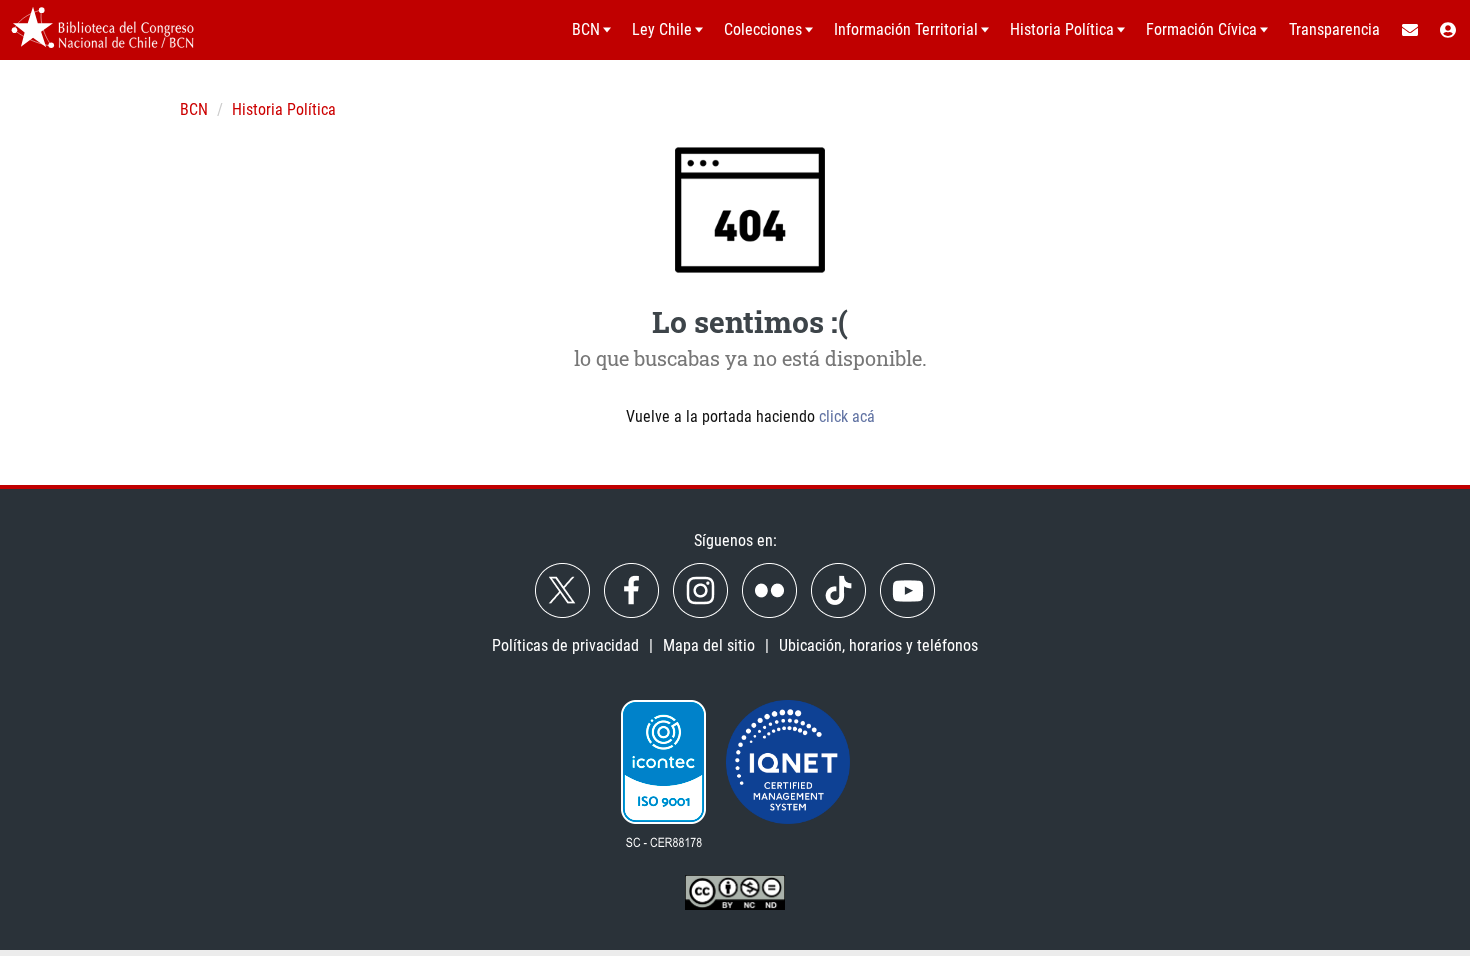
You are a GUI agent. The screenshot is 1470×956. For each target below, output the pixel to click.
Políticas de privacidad (565, 645)
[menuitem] (1409, 30)
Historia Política (284, 109)
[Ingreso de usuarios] (1449, 30)
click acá (847, 416)
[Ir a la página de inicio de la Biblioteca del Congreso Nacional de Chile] (102, 30)
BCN (194, 109)
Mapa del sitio (709, 645)
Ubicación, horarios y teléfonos (878, 645)
